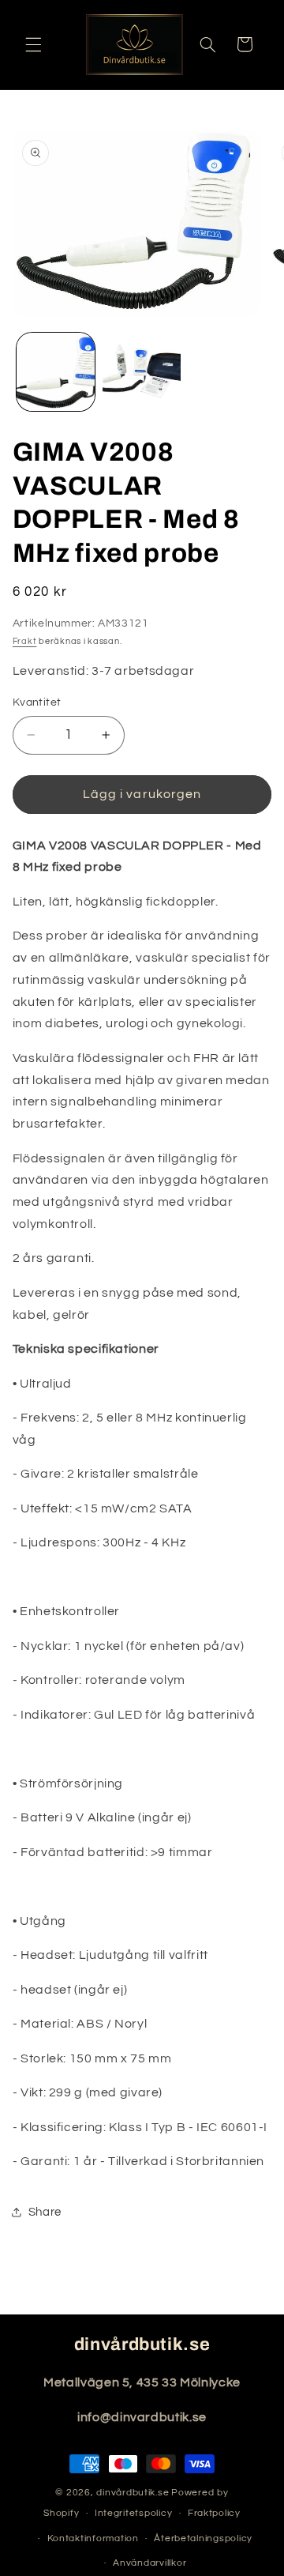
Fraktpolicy (214, 2513)
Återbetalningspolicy (203, 2538)
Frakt (25, 641)
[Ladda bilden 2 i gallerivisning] (142, 372)
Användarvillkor (149, 2563)
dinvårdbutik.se (133, 2493)
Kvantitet (37, 702)
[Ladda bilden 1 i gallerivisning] (56, 372)
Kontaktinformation (93, 2538)
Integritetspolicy (134, 2513)
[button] (33, 44)
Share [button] (45, 2212)
